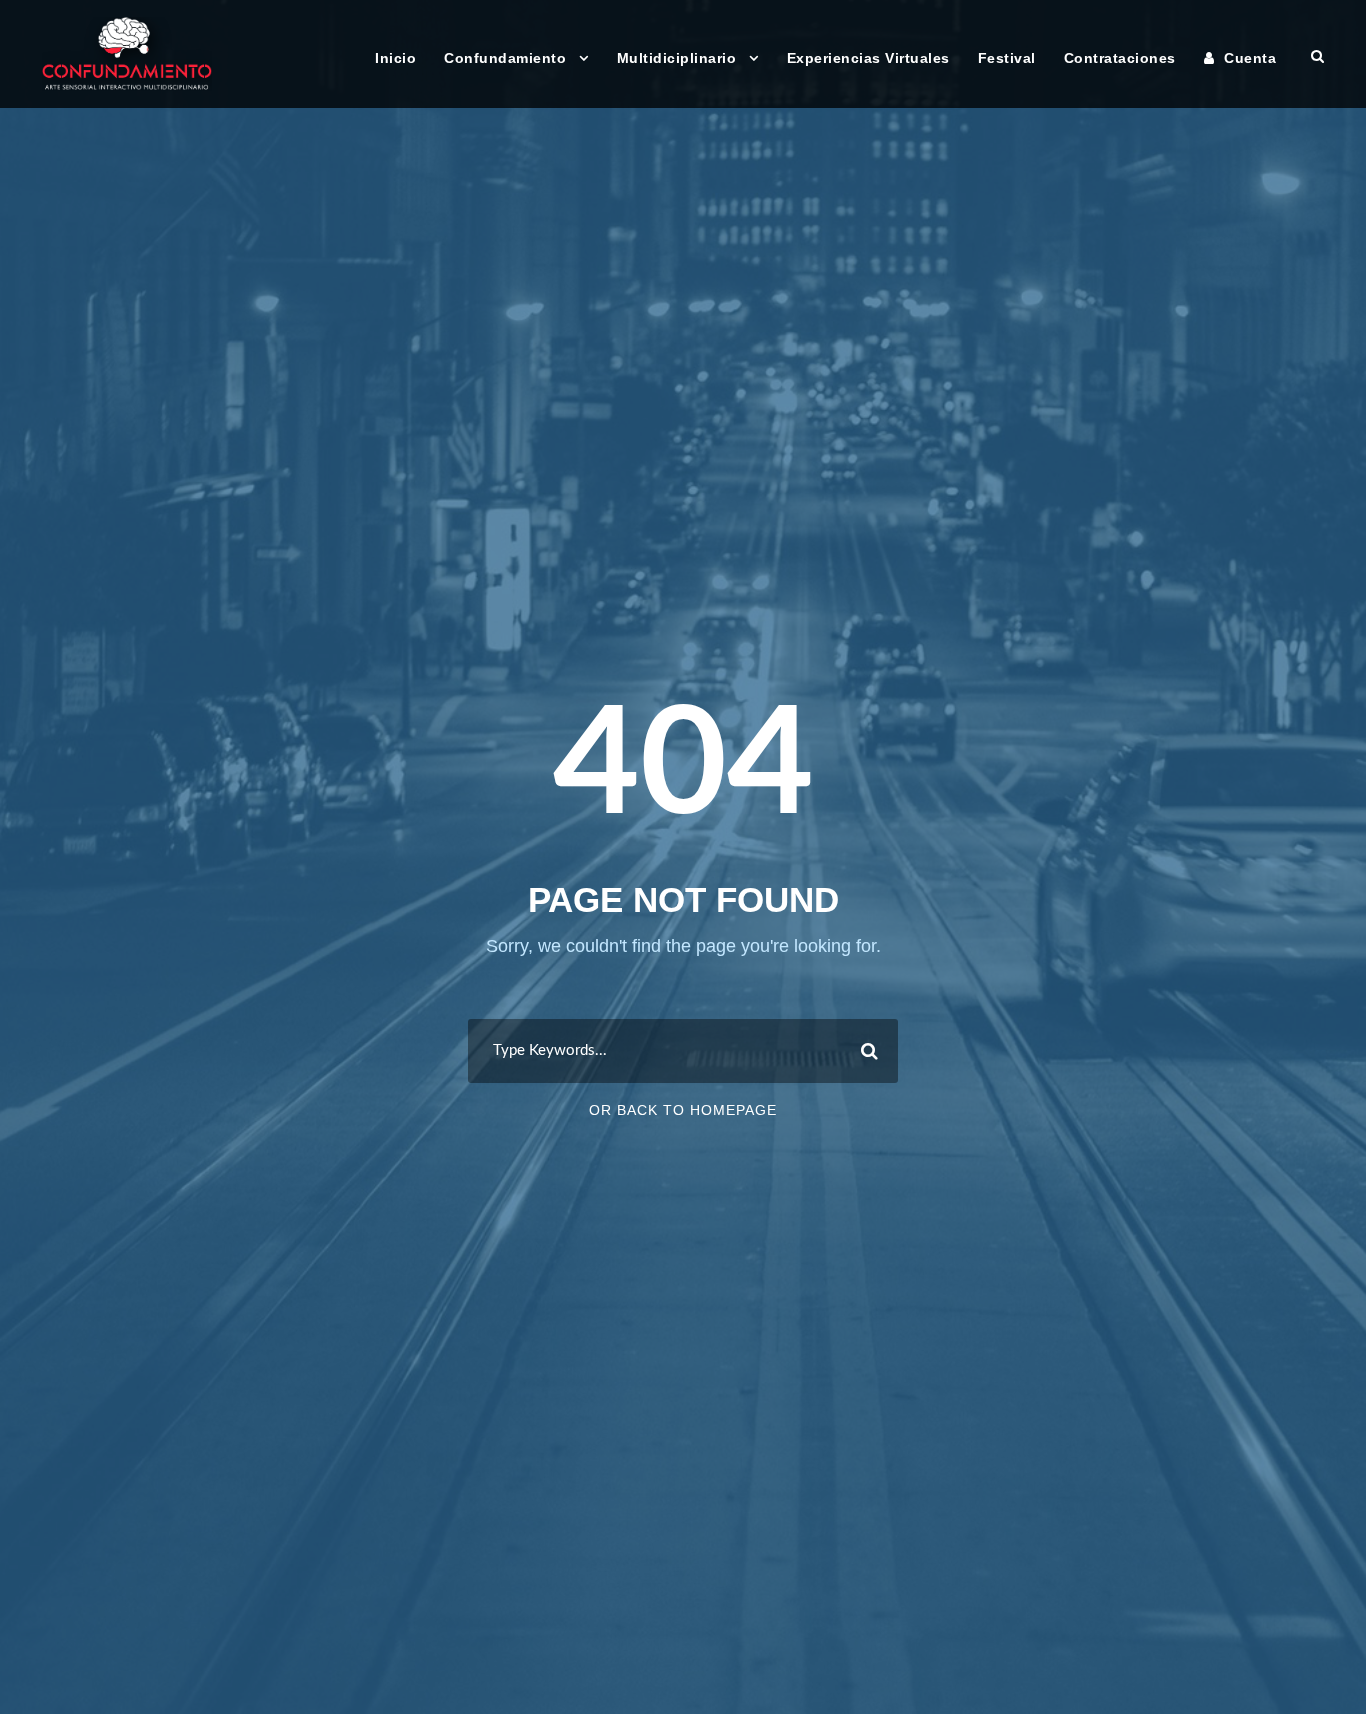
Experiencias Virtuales (868, 58)
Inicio (395, 58)
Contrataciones (1120, 58)
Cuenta (1250, 58)
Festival (1007, 58)
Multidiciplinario (677, 58)
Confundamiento (505, 58)
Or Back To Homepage (683, 1110)
